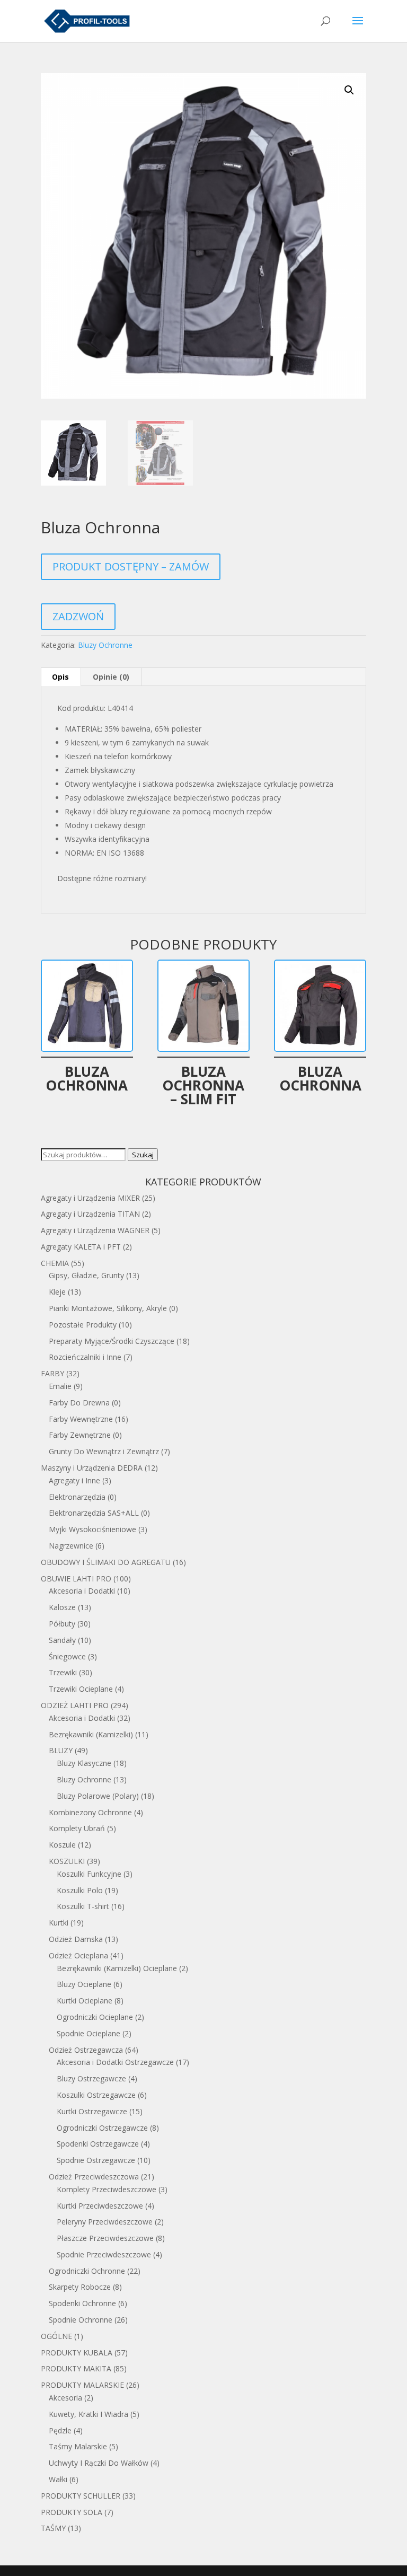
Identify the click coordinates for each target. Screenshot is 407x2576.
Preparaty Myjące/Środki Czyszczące (112, 1341)
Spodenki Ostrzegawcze (98, 2144)
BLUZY (61, 1750)
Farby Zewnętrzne (80, 1435)
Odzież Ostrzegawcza (86, 2050)
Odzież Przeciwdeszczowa (94, 2177)
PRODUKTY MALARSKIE (82, 2385)
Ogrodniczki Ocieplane (95, 2017)
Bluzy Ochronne (105, 645)
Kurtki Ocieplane (85, 2001)
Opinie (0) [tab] (111, 677)
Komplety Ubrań (77, 1828)
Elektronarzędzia (77, 1497)
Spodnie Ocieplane (89, 2033)
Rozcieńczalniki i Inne (85, 1357)
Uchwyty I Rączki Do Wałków (99, 2463)
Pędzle (60, 2430)
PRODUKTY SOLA (72, 2512)
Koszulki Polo (80, 1890)
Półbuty (62, 1624)
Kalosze (62, 1607)
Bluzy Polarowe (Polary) (98, 1796)
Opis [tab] (60, 677)
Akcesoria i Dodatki (82, 1591)
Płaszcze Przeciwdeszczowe (105, 2238)
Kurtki (59, 1923)
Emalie (60, 1386)
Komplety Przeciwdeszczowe (107, 2189)
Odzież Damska (76, 1939)
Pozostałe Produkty (83, 1325)
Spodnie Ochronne (81, 2320)
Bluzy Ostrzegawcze (91, 2078)
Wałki (58, 2479)
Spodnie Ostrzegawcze (96, 2160)
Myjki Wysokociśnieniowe (92, 1529)
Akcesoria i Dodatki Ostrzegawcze (115, 2062)
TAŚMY (53, 2528)
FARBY (52, 1373)
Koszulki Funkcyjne (89, 1874)
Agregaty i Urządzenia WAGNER (95, 1230)
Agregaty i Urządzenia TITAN (90, 1214)
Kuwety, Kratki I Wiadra (89, 2414)
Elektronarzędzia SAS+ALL (94, 1513)
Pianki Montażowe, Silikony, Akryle (108, 1308)
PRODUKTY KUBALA (77, 2353)
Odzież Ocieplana (78, 1955)
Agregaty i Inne (74, 1480)
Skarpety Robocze (80, 2287)
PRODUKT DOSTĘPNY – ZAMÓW (131, 566)
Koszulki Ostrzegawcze (96, 2095)
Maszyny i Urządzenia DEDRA (92, 1468)
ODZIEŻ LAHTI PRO (75, 1705)
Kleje (57, 1292)
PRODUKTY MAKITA (76, 2368)
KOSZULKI (67, 1861)
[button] (349, 90)
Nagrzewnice (71, 1546)
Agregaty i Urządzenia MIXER (90, 1198)
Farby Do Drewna (79, 1403)
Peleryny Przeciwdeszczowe (105, 2222)
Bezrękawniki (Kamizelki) (91, 1734)
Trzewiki (63, 1672)
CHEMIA (55, 1263)
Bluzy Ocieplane (84, 1984)
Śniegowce (67, 1656)
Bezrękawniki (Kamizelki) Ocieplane (117, 1968)
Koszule (62, 1845)
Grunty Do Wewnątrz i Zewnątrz (104, 1451)
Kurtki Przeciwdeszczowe (100, 2206)
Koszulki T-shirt (83, 1906)
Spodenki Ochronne (82, 2303)
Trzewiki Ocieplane (81, 1689)
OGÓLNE (56, 2336)
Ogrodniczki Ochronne (87, 2271)
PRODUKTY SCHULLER (81, 2496)
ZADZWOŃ (78, 616)
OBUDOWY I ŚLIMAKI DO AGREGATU (106, 1562)
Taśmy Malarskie (78, 2446)
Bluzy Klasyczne (84, 1763)
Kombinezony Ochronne (90, 1812)
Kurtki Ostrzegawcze (92, 2111)
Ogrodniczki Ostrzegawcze (102, 2128)
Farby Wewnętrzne (81, 1419)
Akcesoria (65, 2398)
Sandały (62, 1640)
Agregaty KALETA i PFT (81, 1247)
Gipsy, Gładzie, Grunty (86, 1275)
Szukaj (143, 1155)
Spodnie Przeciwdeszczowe (104, 2254)
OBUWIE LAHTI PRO (76, 1579)
